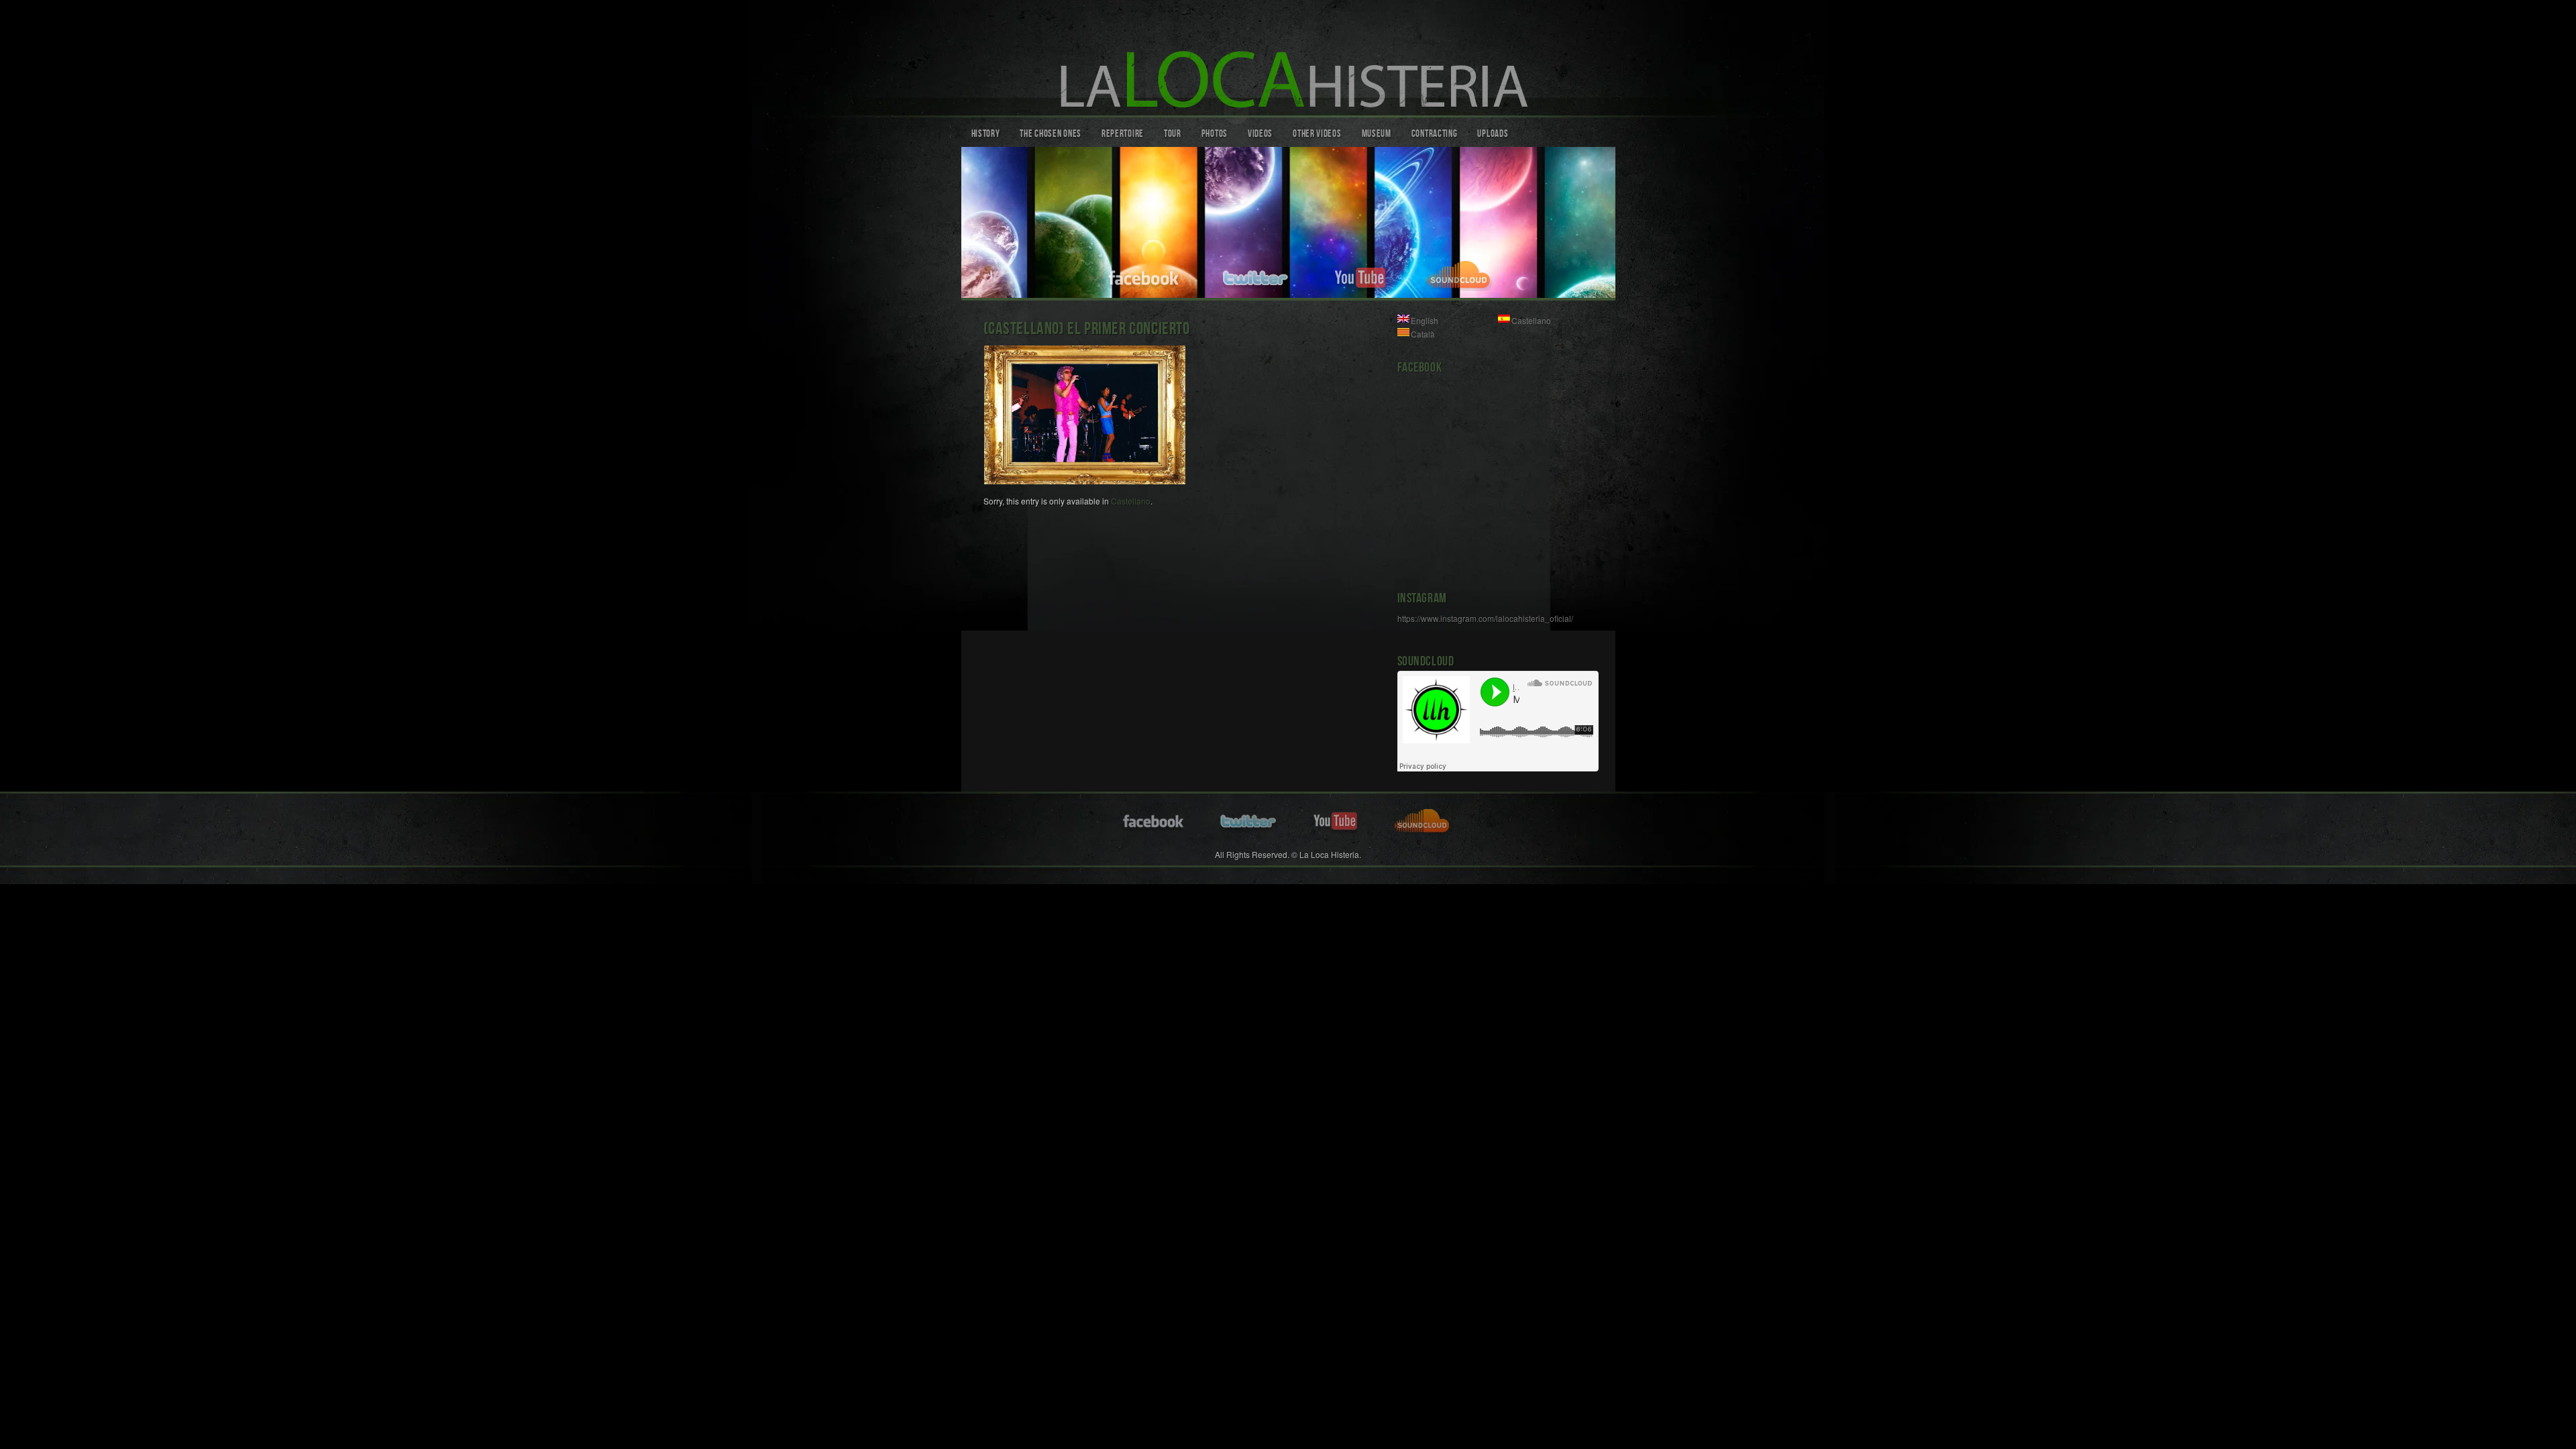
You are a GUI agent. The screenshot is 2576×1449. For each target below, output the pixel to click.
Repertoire (1123, 135)
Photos (1215, 135)
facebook (1144, 276)
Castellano (1131, 501)
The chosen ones (1051, 135)
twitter (1257, 276)
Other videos (1317, 135)
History (986, 135)
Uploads (1493, 135)
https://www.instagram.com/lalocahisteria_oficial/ (1485, 618)
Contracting (1435, 135)
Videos (1260, 135)
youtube (1360, 276)
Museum (1377, 135)
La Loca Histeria (1288, 61)
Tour (1173, 135)
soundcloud (1461, 276)
